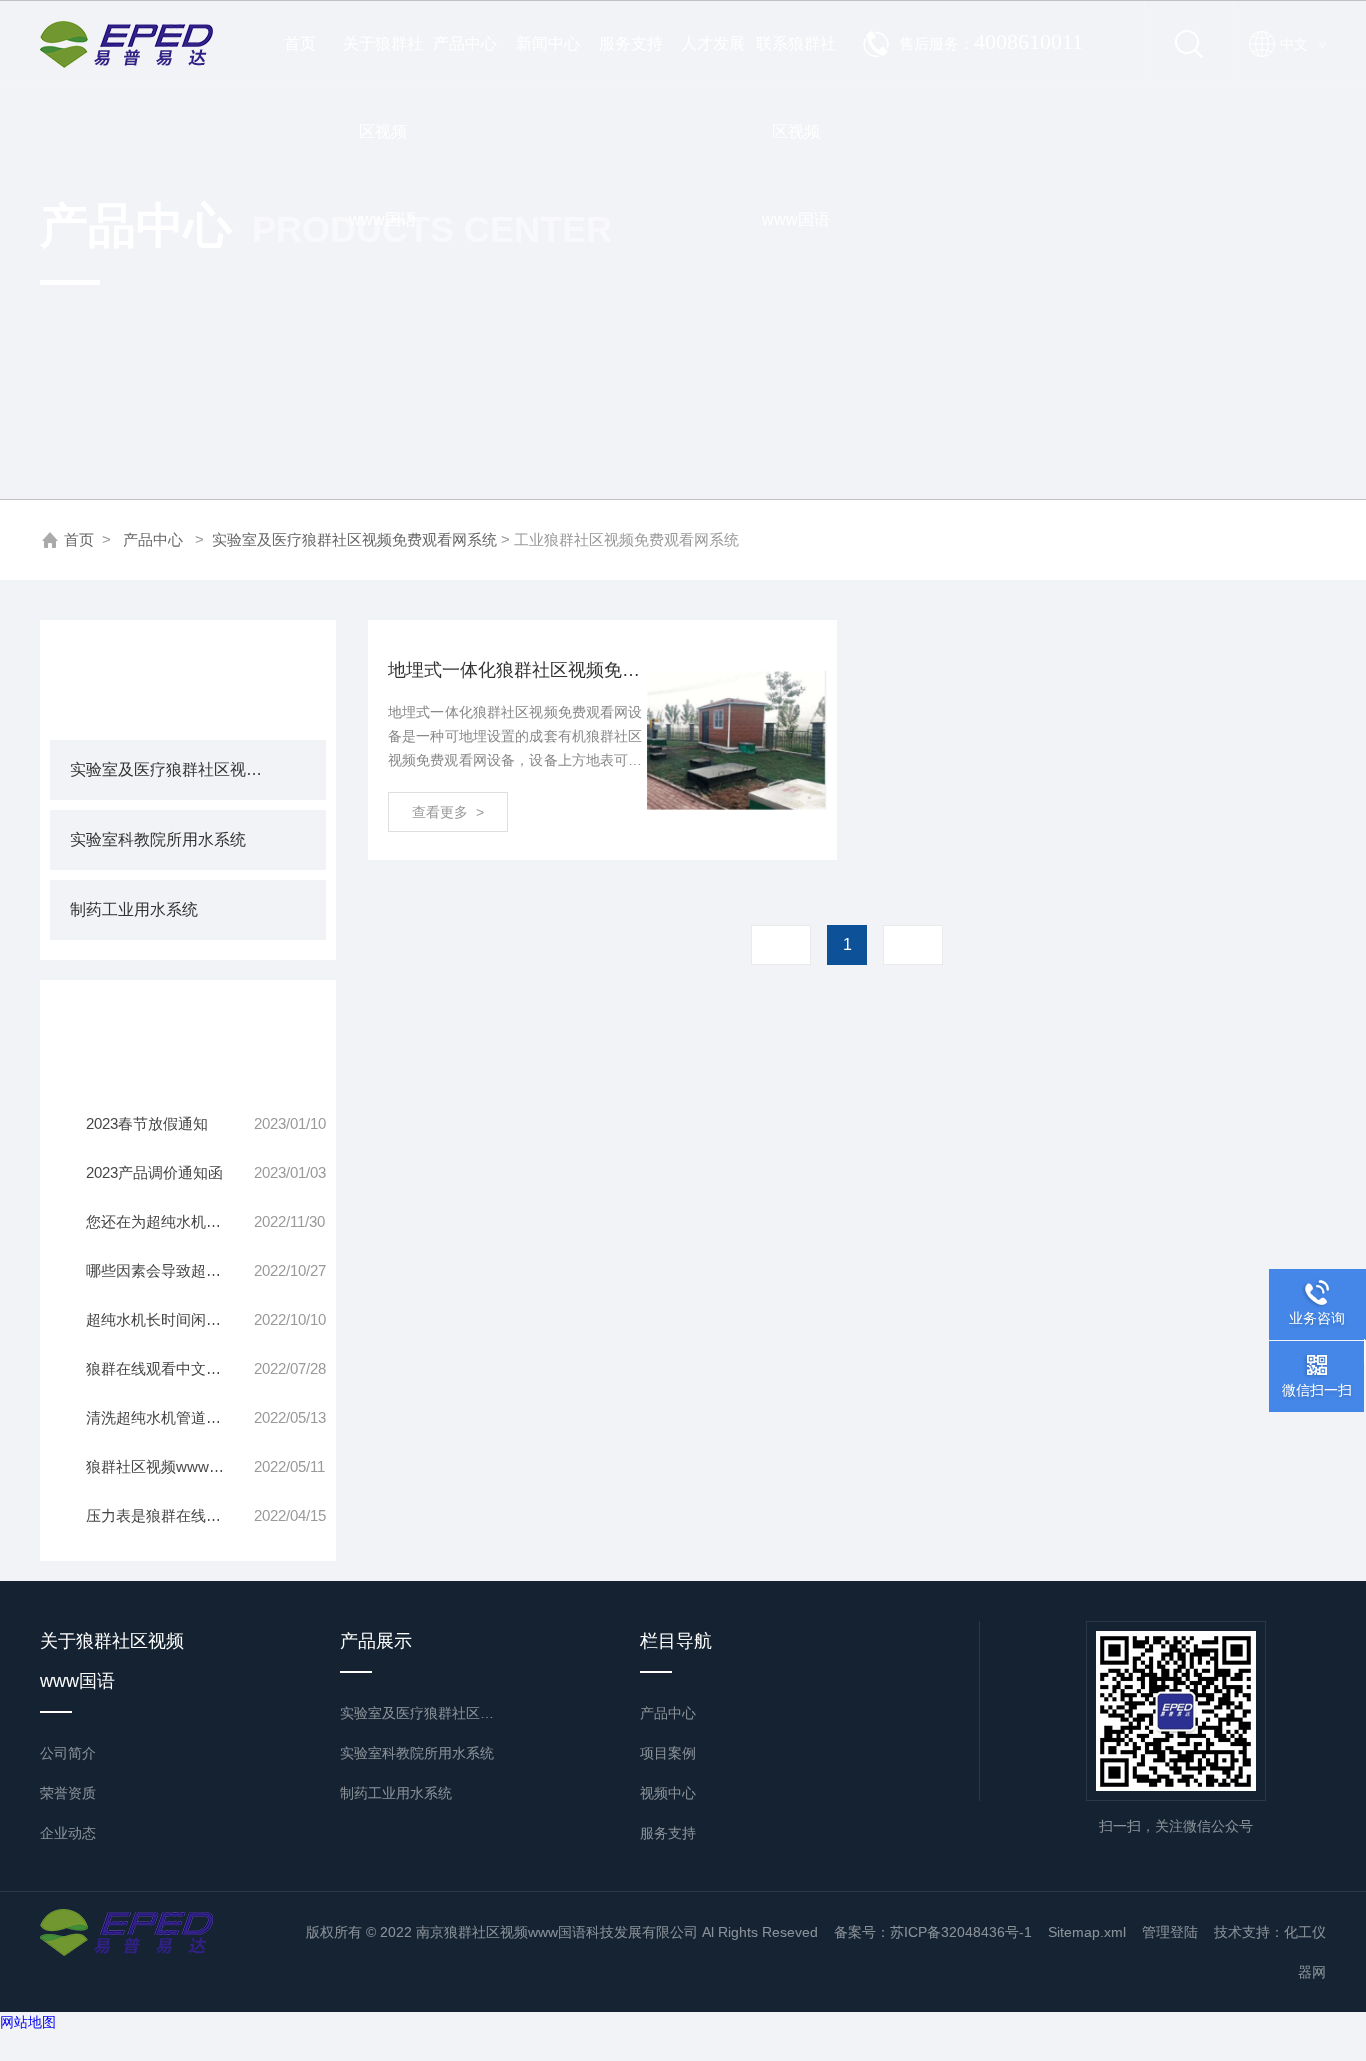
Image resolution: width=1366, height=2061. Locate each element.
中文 (1303, 44)
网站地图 (28, 2022)
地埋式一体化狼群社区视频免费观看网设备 (515, 670)
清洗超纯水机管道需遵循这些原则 (170, 1417)
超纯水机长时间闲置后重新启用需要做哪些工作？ (170, 1319)
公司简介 (68, 1753)
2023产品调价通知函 (154, 1172)
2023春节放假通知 (147, 1123)
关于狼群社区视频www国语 (383, 61)
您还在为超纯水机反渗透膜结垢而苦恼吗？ (170, 1221)
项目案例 (668, 1753)
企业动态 (68, 1833)
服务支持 (631, 43)
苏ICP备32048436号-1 (961, 1932)
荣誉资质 (68, 1793)
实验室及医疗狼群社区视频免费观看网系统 (354, 539)
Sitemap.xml (1087, 1932)
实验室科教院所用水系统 (158, 839)
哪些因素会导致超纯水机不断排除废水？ (170, 1270)
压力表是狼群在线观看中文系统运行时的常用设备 (170, 1515)
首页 (300, 43)
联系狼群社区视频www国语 (796, 61)
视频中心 (668, 1793)
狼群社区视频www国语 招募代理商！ (170, 1466)
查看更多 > (448, 812)
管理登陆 (1170, 1932)
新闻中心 (548, 43)
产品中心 (465, 43)
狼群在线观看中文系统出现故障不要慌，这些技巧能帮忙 (170, 1368)
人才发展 (713, 43)
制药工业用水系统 (134, 909)
